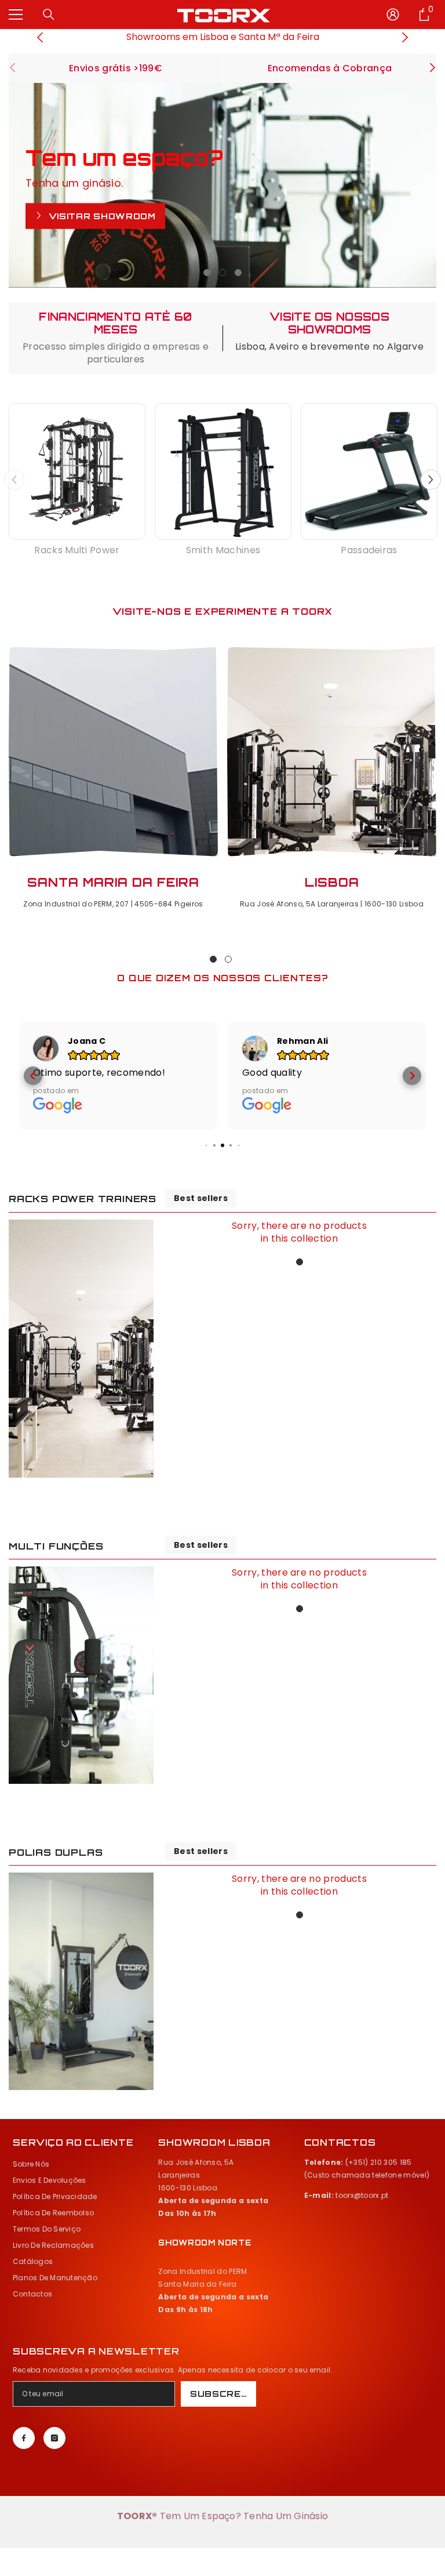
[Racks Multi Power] (77, 471)
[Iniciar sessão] (393, 14)
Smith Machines (223, 550)
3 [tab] (238, 273)
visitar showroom (101, 216)
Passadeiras (369, 550)
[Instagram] (54, 2480)
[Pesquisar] (49, 14)
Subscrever (223, 2435)
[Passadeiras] (369, 471)
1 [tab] (207, 273)
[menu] (16, 14)
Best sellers (201, 1240)
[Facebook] (24, 2480)
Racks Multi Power (77, 550)
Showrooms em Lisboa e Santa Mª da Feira (223, 37)
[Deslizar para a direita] (432, 69)
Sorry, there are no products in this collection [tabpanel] (299, 1274)
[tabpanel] (222, 185)
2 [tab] (222, 273)
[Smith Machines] (223, 471)
